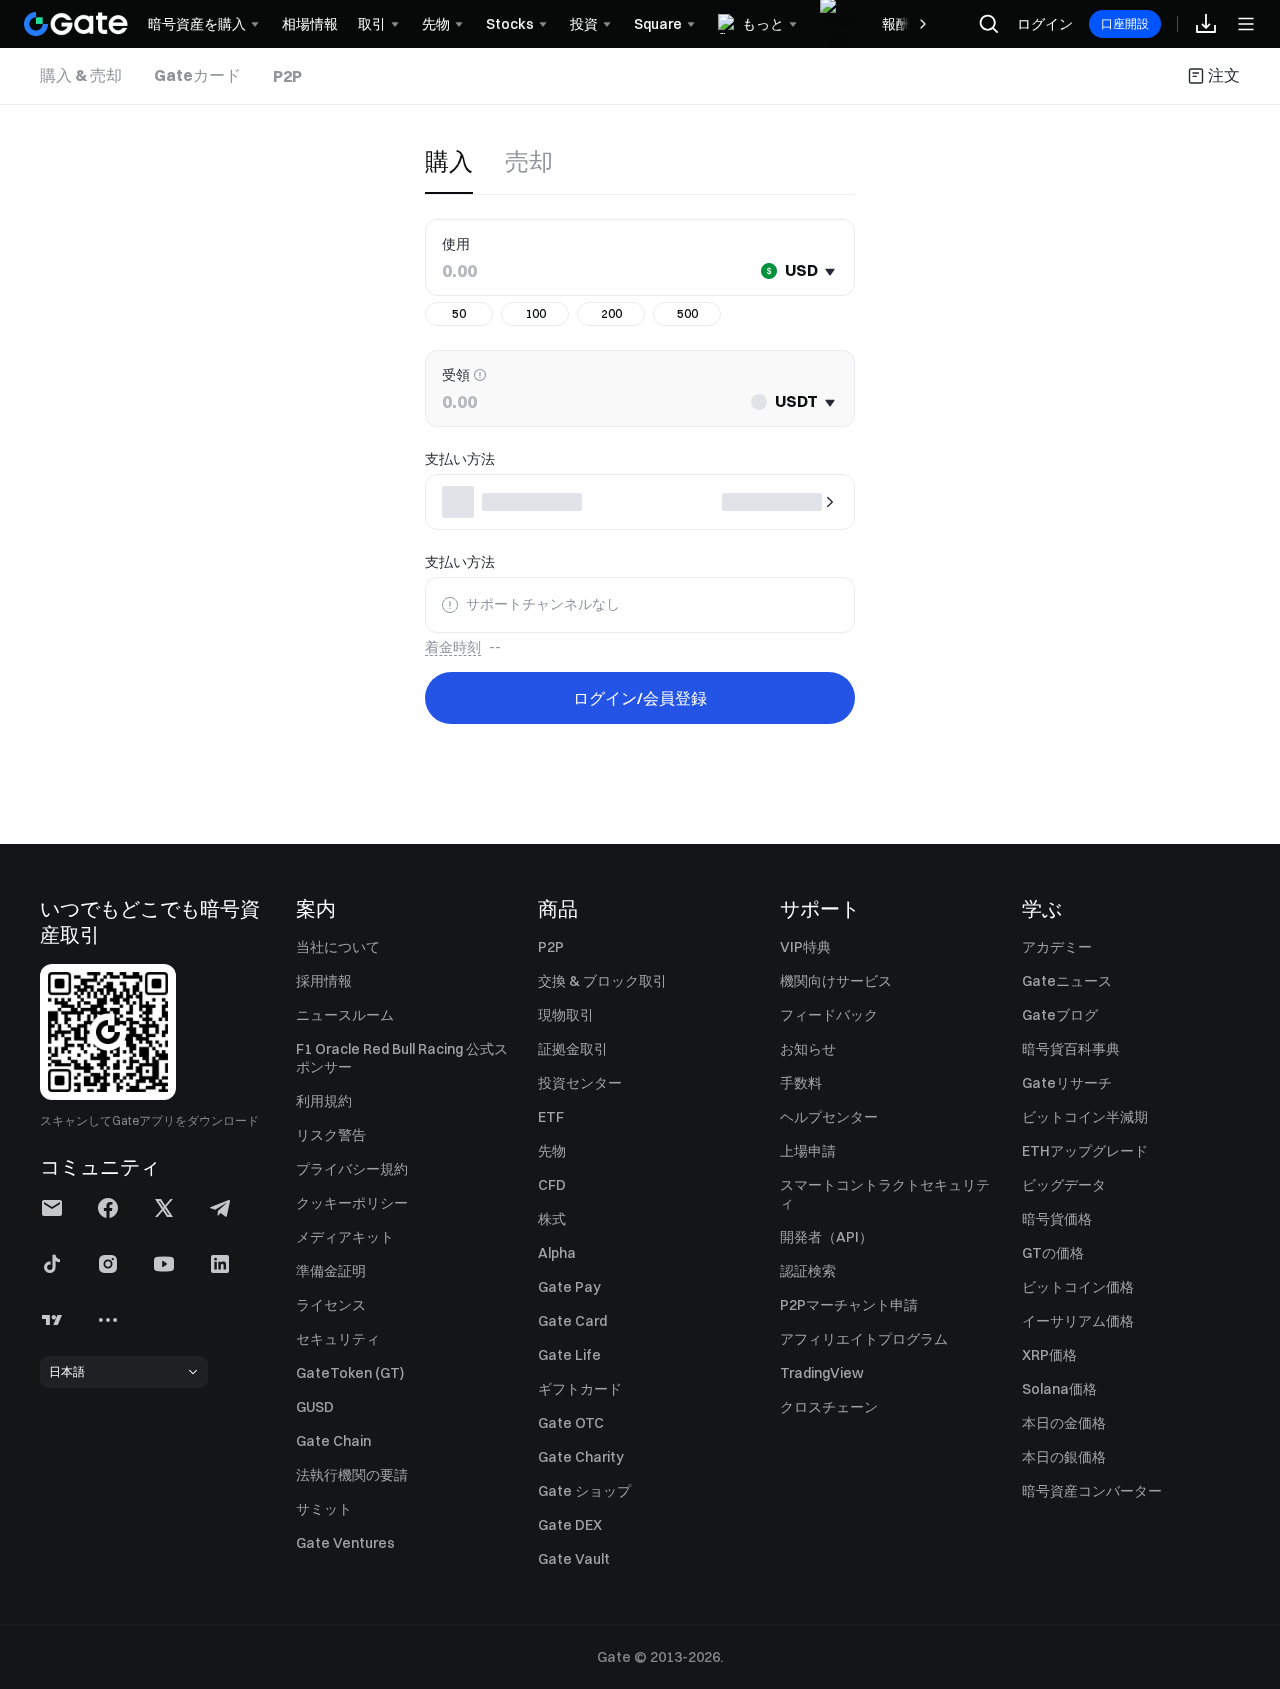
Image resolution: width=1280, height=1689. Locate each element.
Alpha (557, 1253)
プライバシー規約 (352, 1169)
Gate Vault (574, 1559)
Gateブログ (1060, 1015)
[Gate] (76, 24)
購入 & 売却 (81, 75)
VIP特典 (805, 947)
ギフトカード (580, 1389)
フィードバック (829, 1015)
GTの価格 (1053, 1253)
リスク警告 (331, 1135)
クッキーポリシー (352, 1203)
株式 (552, 1219)
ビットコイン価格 (1078, 1287)
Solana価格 (1059, 1389)
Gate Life (569, 1355)
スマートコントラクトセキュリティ (885, 1194)
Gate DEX (570, 1525)
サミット (324, 1509)
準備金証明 (331, 1271)
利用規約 (324, 1101)
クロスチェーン (829, 1407)
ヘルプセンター (829, 1117)
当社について (338, 947)
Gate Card (572, 1321)
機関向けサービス (836, 981)
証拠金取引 (573, 1049)
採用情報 (324, 981)
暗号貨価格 (1057, 1219)
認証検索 (808, 1271)
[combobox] (794, 271)
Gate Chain (333, 1441)
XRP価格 (1049, 1355)
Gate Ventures (345, 1543)
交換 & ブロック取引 (602, 981)
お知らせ (808, 1049)
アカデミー (1057, 947)
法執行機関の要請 (352, 1475)
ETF (551, 1117)
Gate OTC (571, 1423)
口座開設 (1125, 23)
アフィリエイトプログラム (864, 1339)
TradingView (822, 1373)
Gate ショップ (584, 1491)
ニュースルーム (345, 1015)
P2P (287, 76)
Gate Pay (569, 1287)
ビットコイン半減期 (1085, 1117)
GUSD (315, 1407)
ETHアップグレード (1085, 1151)
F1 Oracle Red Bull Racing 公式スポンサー (402, 1058)
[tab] (81, 76)
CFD (552, 1185)
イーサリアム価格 (1078, 1321)
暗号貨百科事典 (1071, 1049)
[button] (52, 1208)
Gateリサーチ (1067, 1083)
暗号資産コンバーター (1092, 1491)
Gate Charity (581, 1457)
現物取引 (566, 1015)
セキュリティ (338, 1339)
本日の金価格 (1064, 1423)
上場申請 (808, 1151)
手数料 (801, 1083)
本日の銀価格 (1064, 1457)
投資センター (580, 1083)
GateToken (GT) (350, 1373)
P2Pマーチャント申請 (849, 1305)
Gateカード (197, 75)
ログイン (1045, 24)
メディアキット (345, 1237)
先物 (552, 1151)
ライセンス (331, 1305)
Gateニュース (1067, 981)
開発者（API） (826, 1237)
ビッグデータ (1064, 1185)
